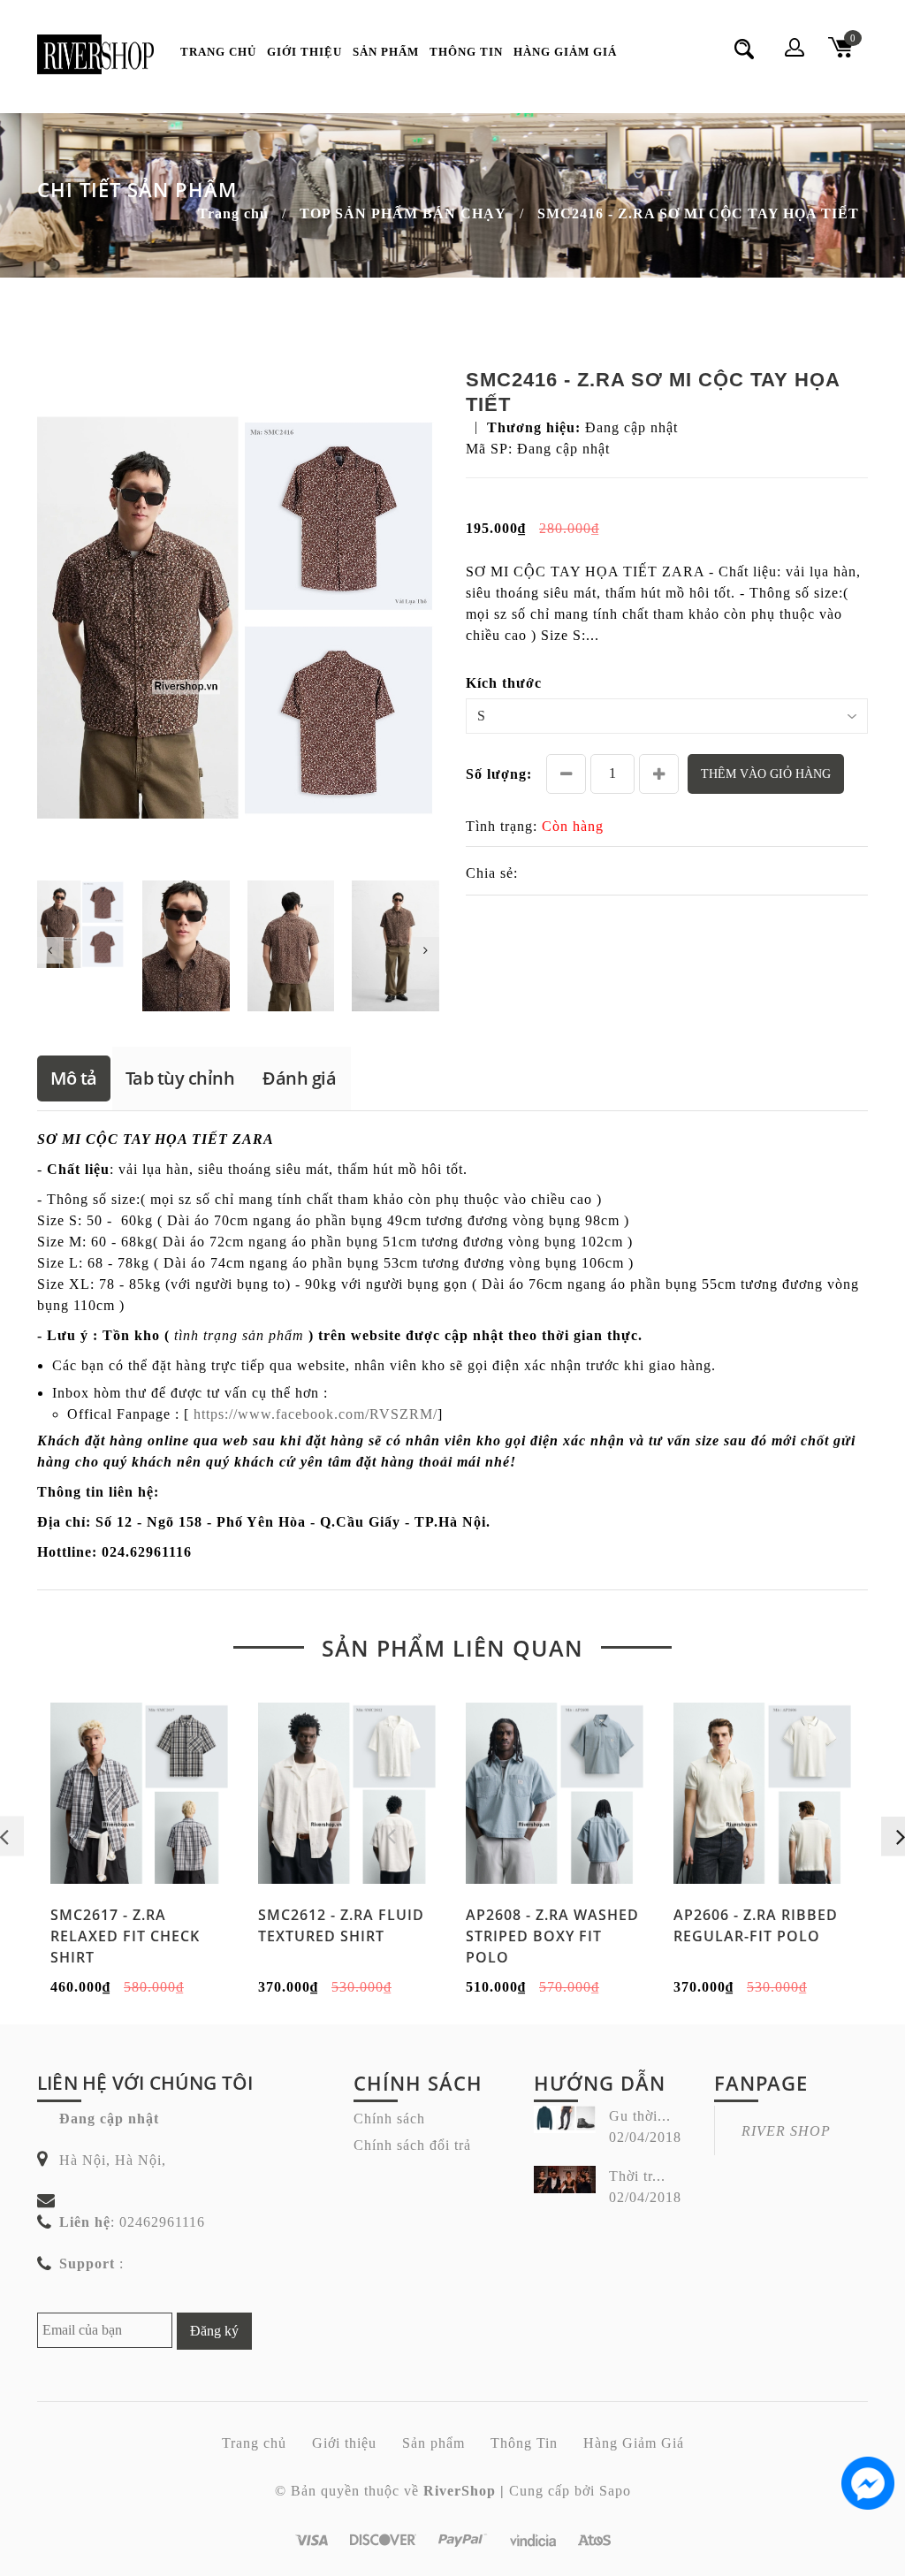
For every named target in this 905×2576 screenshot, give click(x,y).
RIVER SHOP (786, 2131)
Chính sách (389, 2119)
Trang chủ (218, 52)
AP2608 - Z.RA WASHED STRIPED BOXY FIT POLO (552, 1936)
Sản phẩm (386, 52)
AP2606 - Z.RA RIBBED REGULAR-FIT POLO (756, 1925)
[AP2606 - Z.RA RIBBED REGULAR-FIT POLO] (764, 1794)
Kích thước (504, 683)
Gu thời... (640, 2116)
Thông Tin (466, 52)
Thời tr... (637, 2176)
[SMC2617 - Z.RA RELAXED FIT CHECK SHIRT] (141, 1794)
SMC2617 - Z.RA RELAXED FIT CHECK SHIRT (125, 1936)
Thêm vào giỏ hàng (766, 774)
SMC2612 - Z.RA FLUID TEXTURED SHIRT (341, 1925)
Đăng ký (214, 2331)
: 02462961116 (132, 2222)
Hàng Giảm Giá (565, 52)
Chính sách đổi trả (412, 2145)
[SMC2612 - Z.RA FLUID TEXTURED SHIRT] (349, 1794)
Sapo (615, 2491)
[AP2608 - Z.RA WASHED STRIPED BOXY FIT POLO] (556, 1794)
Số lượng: (499, 774)
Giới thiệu (304, 52)
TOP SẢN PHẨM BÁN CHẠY (403, 213)
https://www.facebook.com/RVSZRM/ (316, 1414)
